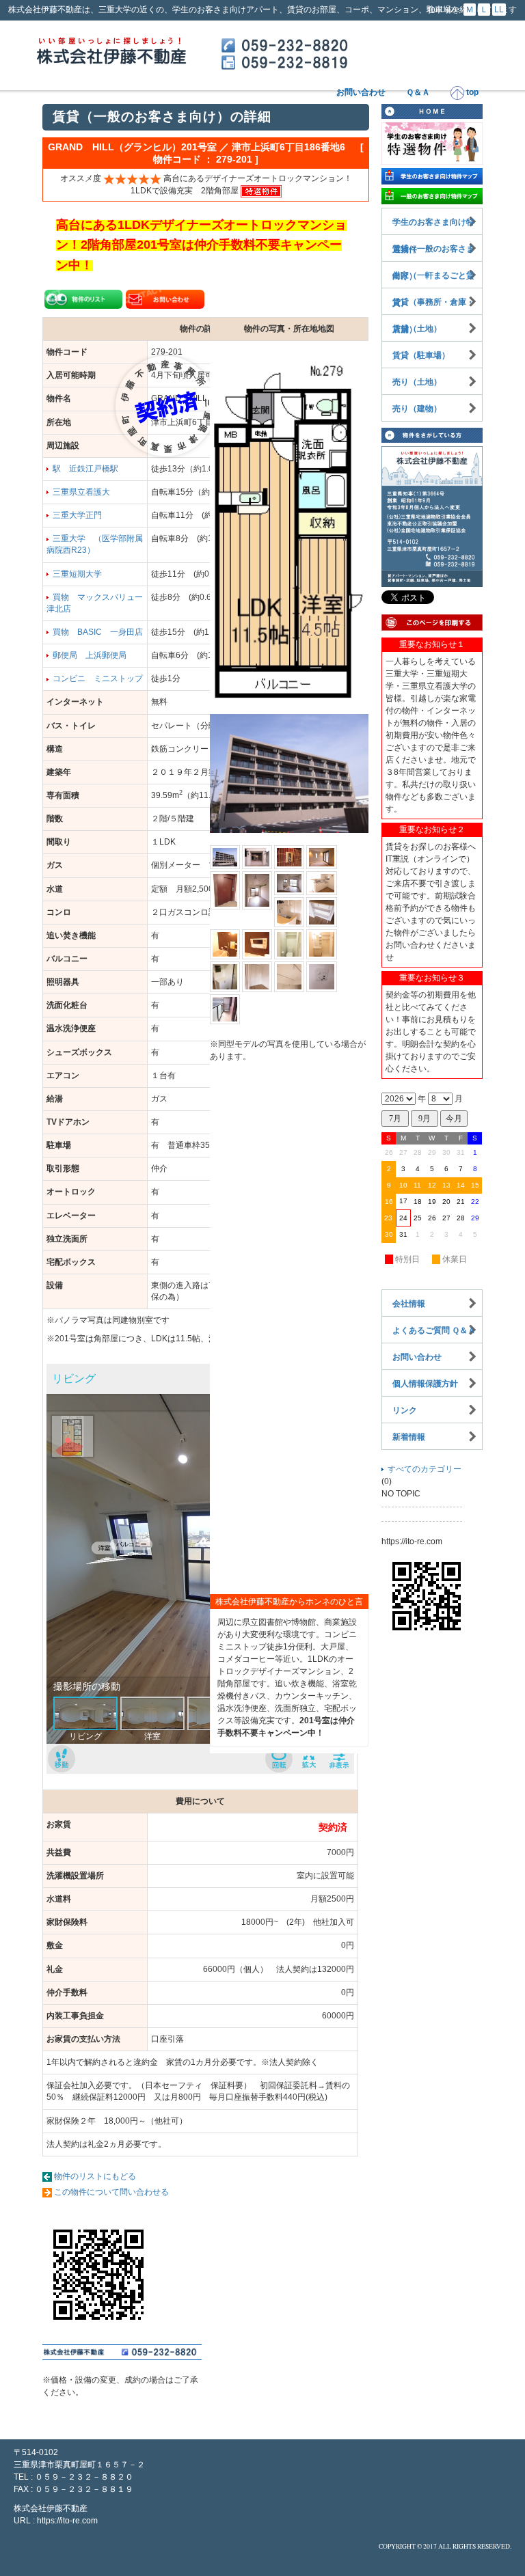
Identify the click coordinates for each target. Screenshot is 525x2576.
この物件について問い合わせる (111, 2192)
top (471, 92)
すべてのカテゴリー (425, 1469)
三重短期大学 (77, 574)
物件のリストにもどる (95, 2176)
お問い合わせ (361, 92)
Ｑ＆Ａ (418, 92)
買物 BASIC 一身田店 (98, 632)
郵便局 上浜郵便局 (90, 655)
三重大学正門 (77, 515)
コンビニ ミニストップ (98, 679)
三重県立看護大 (81, 492)
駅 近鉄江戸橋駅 (85, 469)
